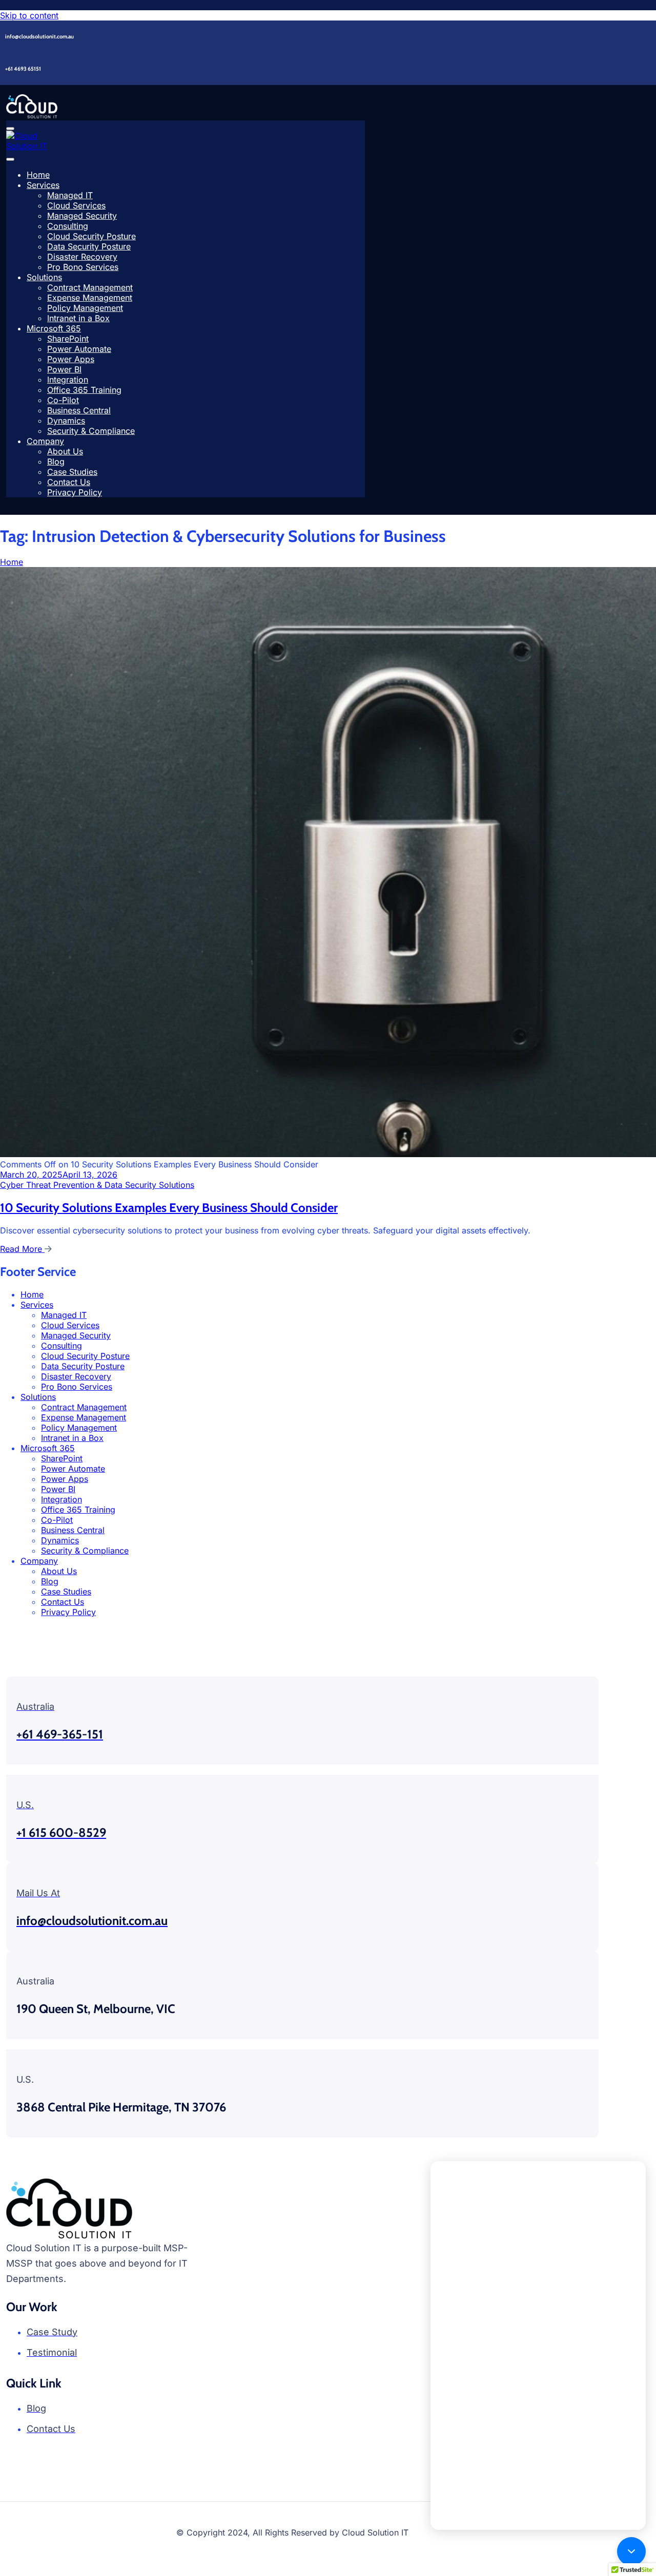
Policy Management (85, 308)
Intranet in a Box (78, 318)
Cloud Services (76, 205)
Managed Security (82, 216)
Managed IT (70, 195)
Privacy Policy (75, 492)
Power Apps (71, 359)
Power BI (64, 369)
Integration (68, 380)
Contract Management (90, 287)
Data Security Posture (89, 246)
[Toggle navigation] (10, 129)
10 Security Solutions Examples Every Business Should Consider (169, 1208)
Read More (22, 1249)
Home (38, 175)
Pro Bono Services (83, 267)
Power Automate (79, 349)
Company (45, 441)
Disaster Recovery (82, 257)
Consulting (68, 226)
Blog (56, 462)
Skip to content (29, 15)
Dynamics (66, 421)
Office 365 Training (84, 390)
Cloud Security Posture (91, 236)
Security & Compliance (91, 431)
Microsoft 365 (54, 328)
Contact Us (69, 482)
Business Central (79, 410)
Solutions (44, 277)
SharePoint (68, 339)
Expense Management (90, 298)
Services (43, 185)
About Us (65, 451)
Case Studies (72, 472)
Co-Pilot (63, 400)
